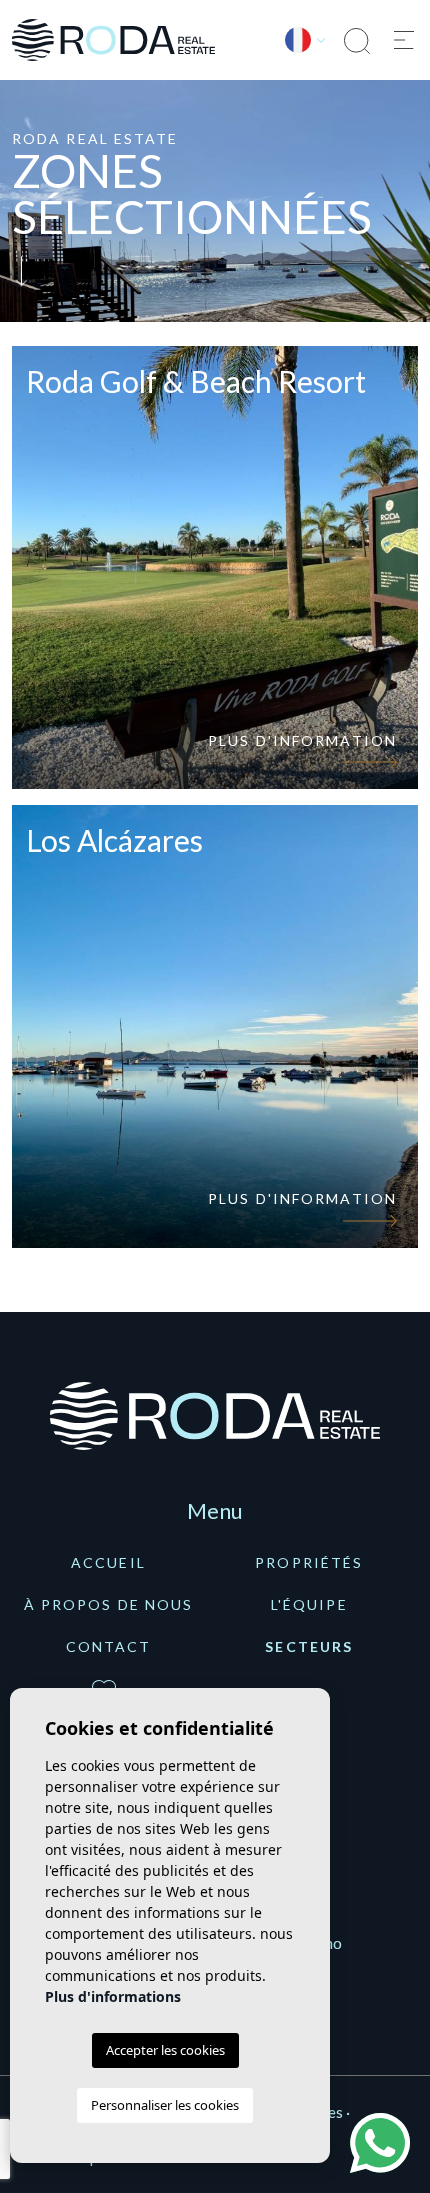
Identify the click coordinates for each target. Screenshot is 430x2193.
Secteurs (309, 1646)
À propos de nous (109, 1604)
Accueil (108, 1562)
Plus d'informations (113, 1996)
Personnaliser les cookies (165, 2105)
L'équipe (309, 1604)
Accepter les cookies (165, 2050)
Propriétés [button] (309, 1562)
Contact (109, 1646)
